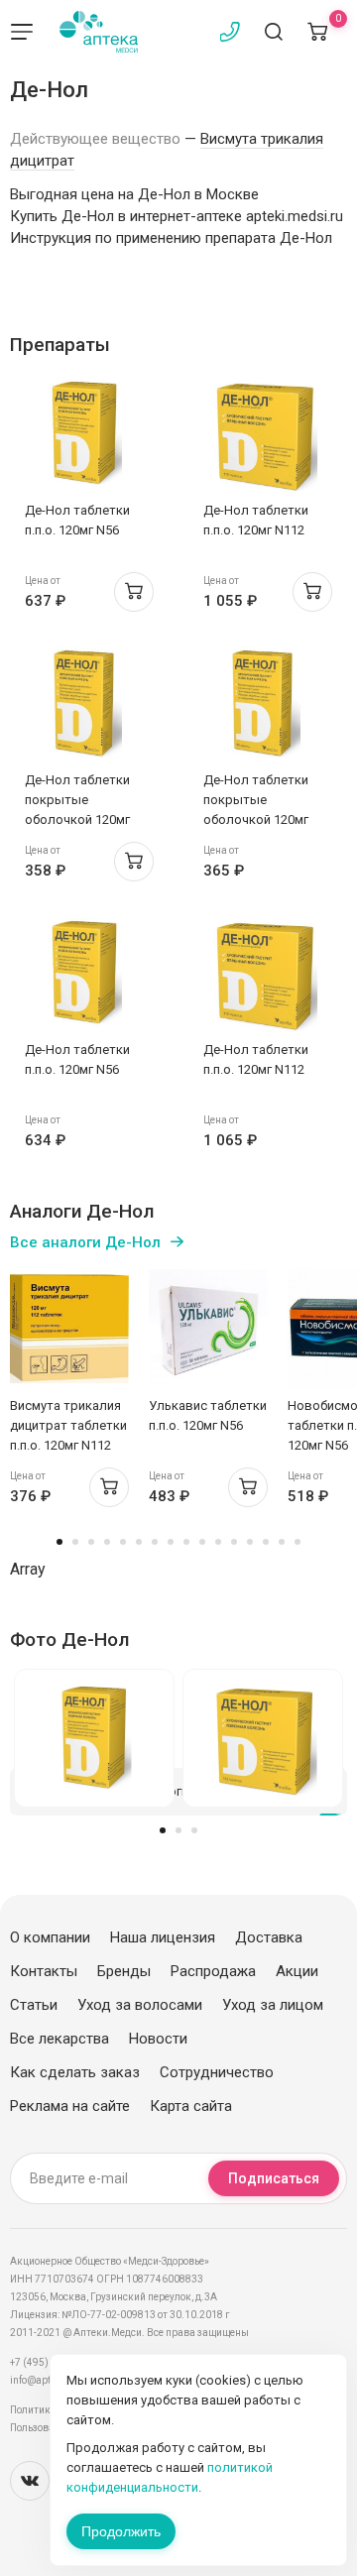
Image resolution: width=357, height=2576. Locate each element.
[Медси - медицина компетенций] (99, 32)
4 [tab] (107, 1542)
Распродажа (213, 1971)
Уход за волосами (140, 2005)
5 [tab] (123, 1542)
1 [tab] (59, 1542)
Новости (158, 2039)
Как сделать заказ (75, 2072)
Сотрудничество (217, 2072)
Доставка (269, 1937)
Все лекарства (59, 2039)
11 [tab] (218, 1542)
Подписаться (274, 2178)
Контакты (44, 1971)
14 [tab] (266, 1542)
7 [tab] (155, 1542)
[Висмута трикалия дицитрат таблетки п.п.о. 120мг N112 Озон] (69, 1329)
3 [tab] (91, 1542)
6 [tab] (139, 1542)
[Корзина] (317, 32)
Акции (297, 1971)
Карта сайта (191, 2106)
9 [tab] (186, 1542)
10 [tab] (202, 1542)
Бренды (124, 1971)
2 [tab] (75, 1542)
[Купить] (134, 592)
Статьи (34, 2005)
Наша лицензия (163, 1937)
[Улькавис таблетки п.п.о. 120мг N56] (208, 1329)
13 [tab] (250, 1542)
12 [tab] (234, 1542)
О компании (50, 1937)
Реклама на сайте (70, 2106)
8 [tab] (171, 1542)
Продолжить (121, 2531)
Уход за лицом (273, 2005)
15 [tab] (282, 1542)
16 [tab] (297, 1542)
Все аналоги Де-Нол (85, 1242)
